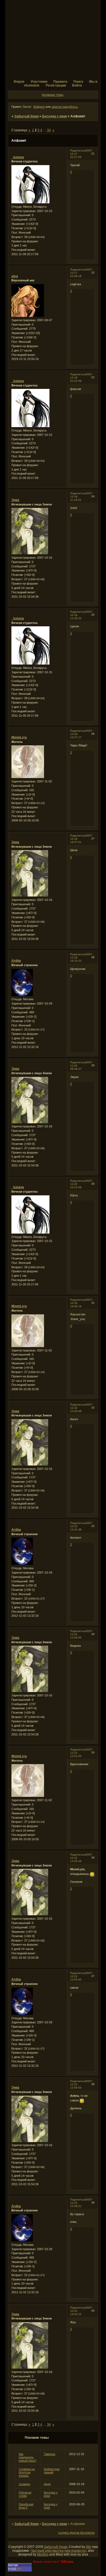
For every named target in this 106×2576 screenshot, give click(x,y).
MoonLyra (19, 737)
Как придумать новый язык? (28, 2457)
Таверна (49, 2454)
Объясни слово (25, 2494)
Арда (47, 2484)
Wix (89, 2547)
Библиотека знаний (52, 2471)
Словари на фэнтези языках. (27, 2472)
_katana (18, 157)
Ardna (16, 961)
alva (15, 276)
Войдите (39, 107)
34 (49, 130)
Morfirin (43, 2554)
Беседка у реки (54, 116)
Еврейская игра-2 (26, 2506)
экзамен (24, 2484)
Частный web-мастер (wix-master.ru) (58, 2551)
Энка (15, 500)
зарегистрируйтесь (65, 107)
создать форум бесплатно (76, 2533)
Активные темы (53, 95)
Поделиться (78, 151)
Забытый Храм (26, 116)
